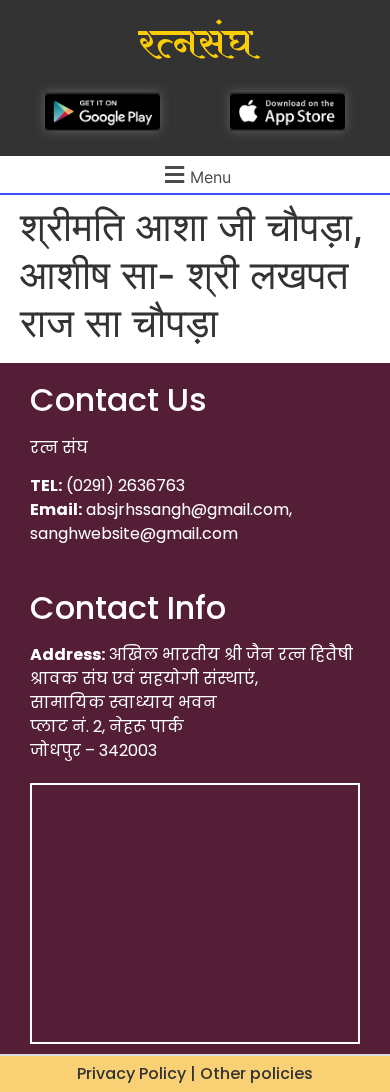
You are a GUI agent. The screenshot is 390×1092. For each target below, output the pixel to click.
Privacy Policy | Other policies (195, 1073)
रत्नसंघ (195, 44)
